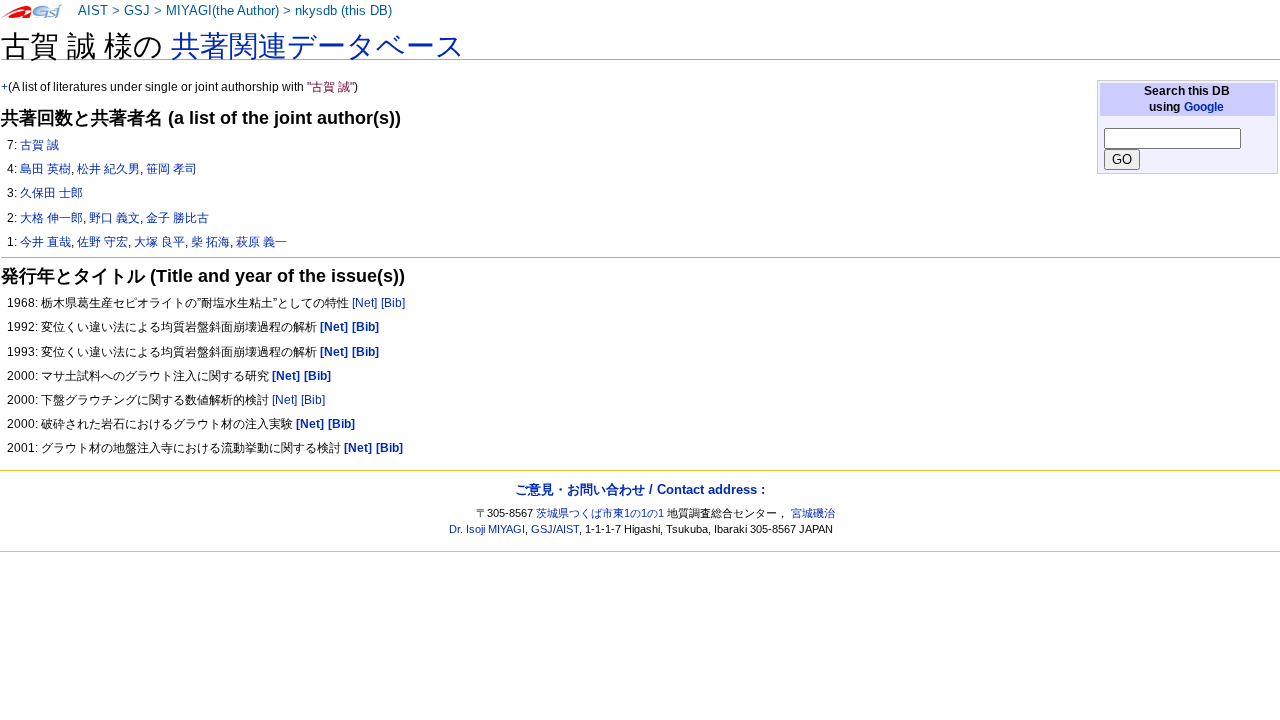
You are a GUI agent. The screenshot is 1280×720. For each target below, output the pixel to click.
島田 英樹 (45, 169)
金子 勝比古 (177, 218)
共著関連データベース (318, 46)
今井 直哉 (45, 242)
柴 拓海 (210, 242)
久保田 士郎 (51, 193)
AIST (93, 11)
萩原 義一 (261, 242)
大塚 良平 (159, 242)
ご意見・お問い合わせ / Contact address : (640, 489)
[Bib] (393, 303)
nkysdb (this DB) (343, 11)
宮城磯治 (813, 513)
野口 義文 (114, 218)
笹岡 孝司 (171, 169)
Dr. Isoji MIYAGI (487, 529)
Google (1204, 107)
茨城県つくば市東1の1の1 (600, 513)
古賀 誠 (39, 145)
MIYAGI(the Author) (222, 11)
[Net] (364, 303)
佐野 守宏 (102, 242)
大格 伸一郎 (51, 218)
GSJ (137, 11)
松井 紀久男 (108, 169)
